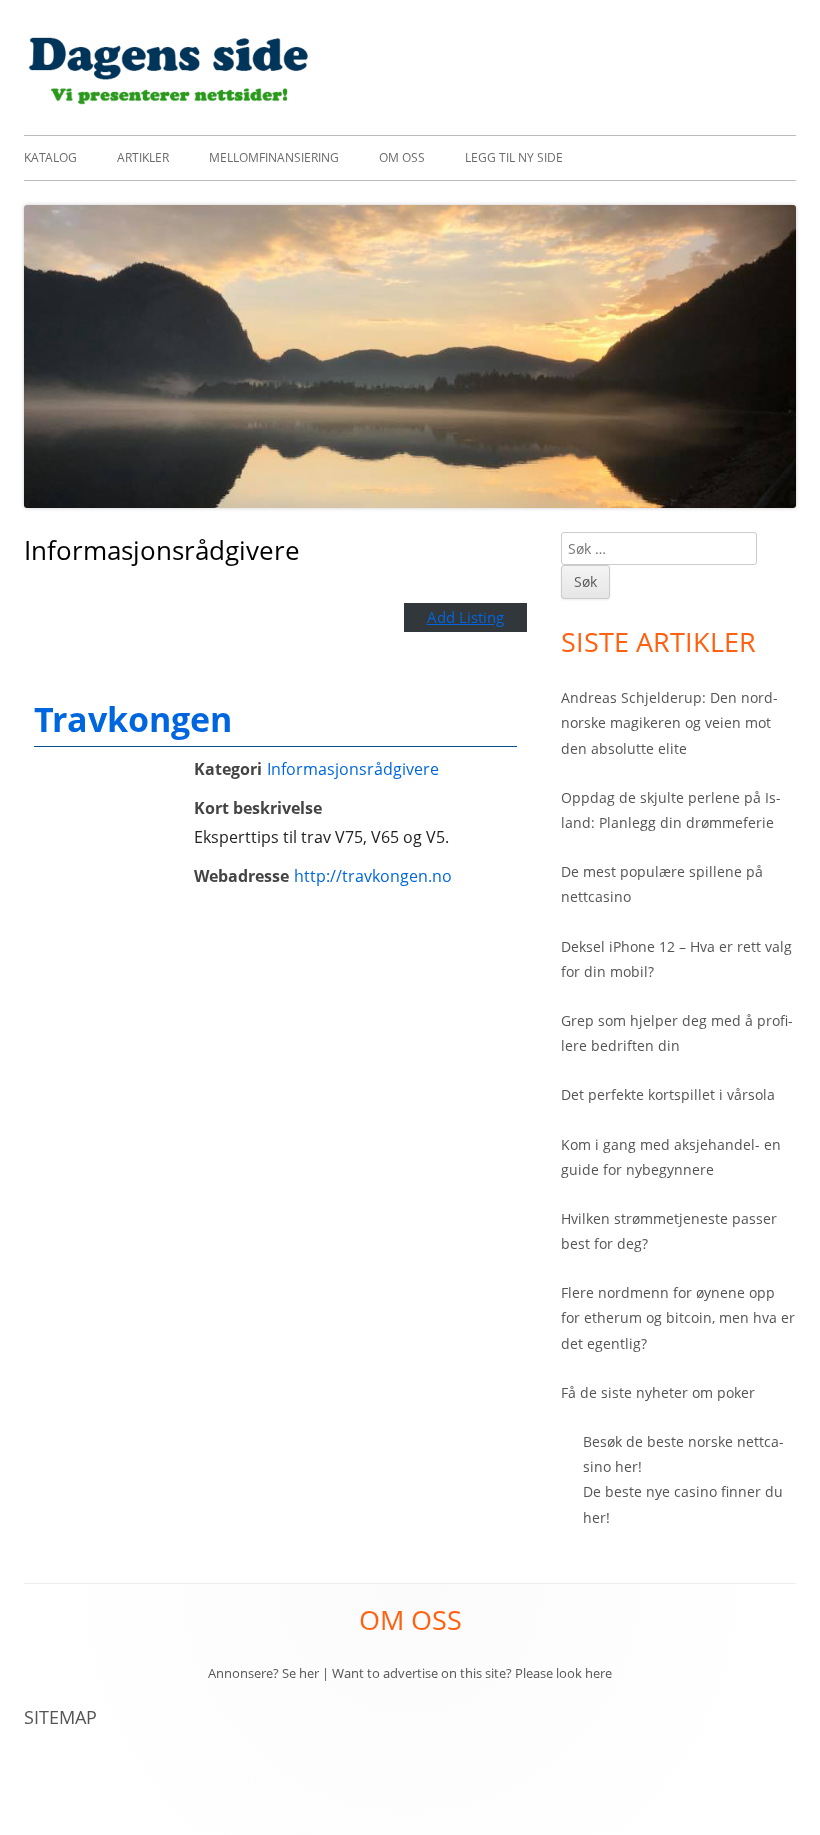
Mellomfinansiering (274, 157)
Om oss (402, 157)
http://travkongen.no (373, 876)
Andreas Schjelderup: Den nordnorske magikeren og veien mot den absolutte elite (669, 722)
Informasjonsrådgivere (353, 769)
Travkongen (133, 719)
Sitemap (60, 1717)
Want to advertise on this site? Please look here (472, 1673)
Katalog (50, 157)
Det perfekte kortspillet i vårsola (668, 1094)
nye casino (681, 1491)
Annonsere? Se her (263, 1673)
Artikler (143, 157)
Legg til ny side (514, 157)
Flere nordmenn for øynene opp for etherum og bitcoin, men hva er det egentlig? (678, 1317)
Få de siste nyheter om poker (658, 1392)
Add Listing (465, 617)
